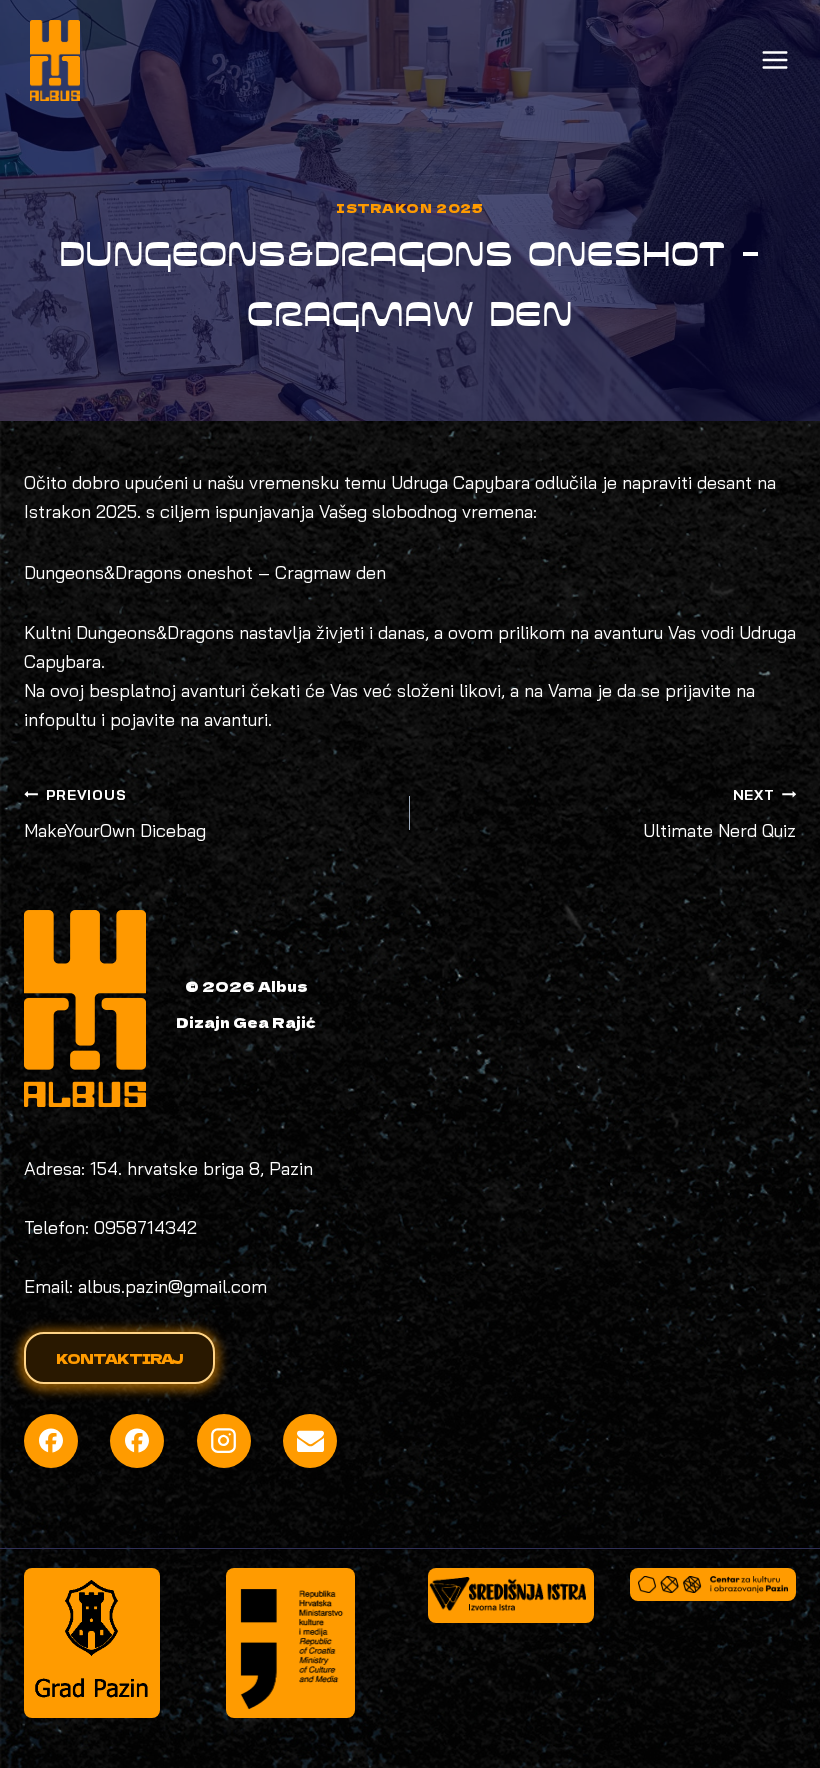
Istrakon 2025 (409, 207)
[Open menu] (775, 60)
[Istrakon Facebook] (137, 1441)
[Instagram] (224, 1441)
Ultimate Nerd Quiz (719, 814)
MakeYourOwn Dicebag (115, 814)
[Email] (310, 1441)
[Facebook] (51, 1441)
